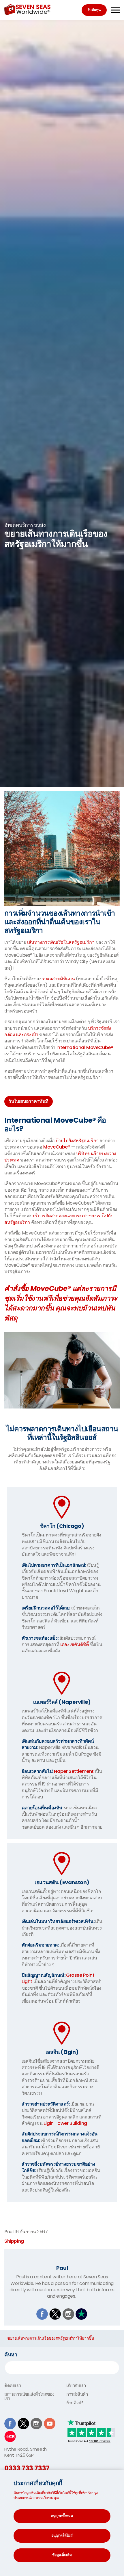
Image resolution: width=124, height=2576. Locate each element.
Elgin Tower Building (65, 2123)
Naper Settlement (74, 1771)
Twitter (55, 2314)
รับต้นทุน (94, 10)
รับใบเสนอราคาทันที (29, 1101)
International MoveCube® (85, 1047)
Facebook (42, 2314)
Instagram (68, 2314)
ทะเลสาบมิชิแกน (59, 979)
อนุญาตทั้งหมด (62, 2516)
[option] (62, 535)
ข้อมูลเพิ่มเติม (62, 2555)
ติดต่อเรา (13, 2385)
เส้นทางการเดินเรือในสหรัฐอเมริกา (61, 942)
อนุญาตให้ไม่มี (62, 2535)
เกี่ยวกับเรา (76, 2385)
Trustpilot (81, 2314)
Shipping (14, 2241)
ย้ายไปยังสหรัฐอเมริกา (77, 1141)
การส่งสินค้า (77, 2394)
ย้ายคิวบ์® (75, 2403)
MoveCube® (57, 1147)
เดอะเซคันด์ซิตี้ (75, 1644)
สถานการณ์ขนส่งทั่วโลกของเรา (29, 2396)
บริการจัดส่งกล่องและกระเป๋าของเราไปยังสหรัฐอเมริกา (58, 1219)
